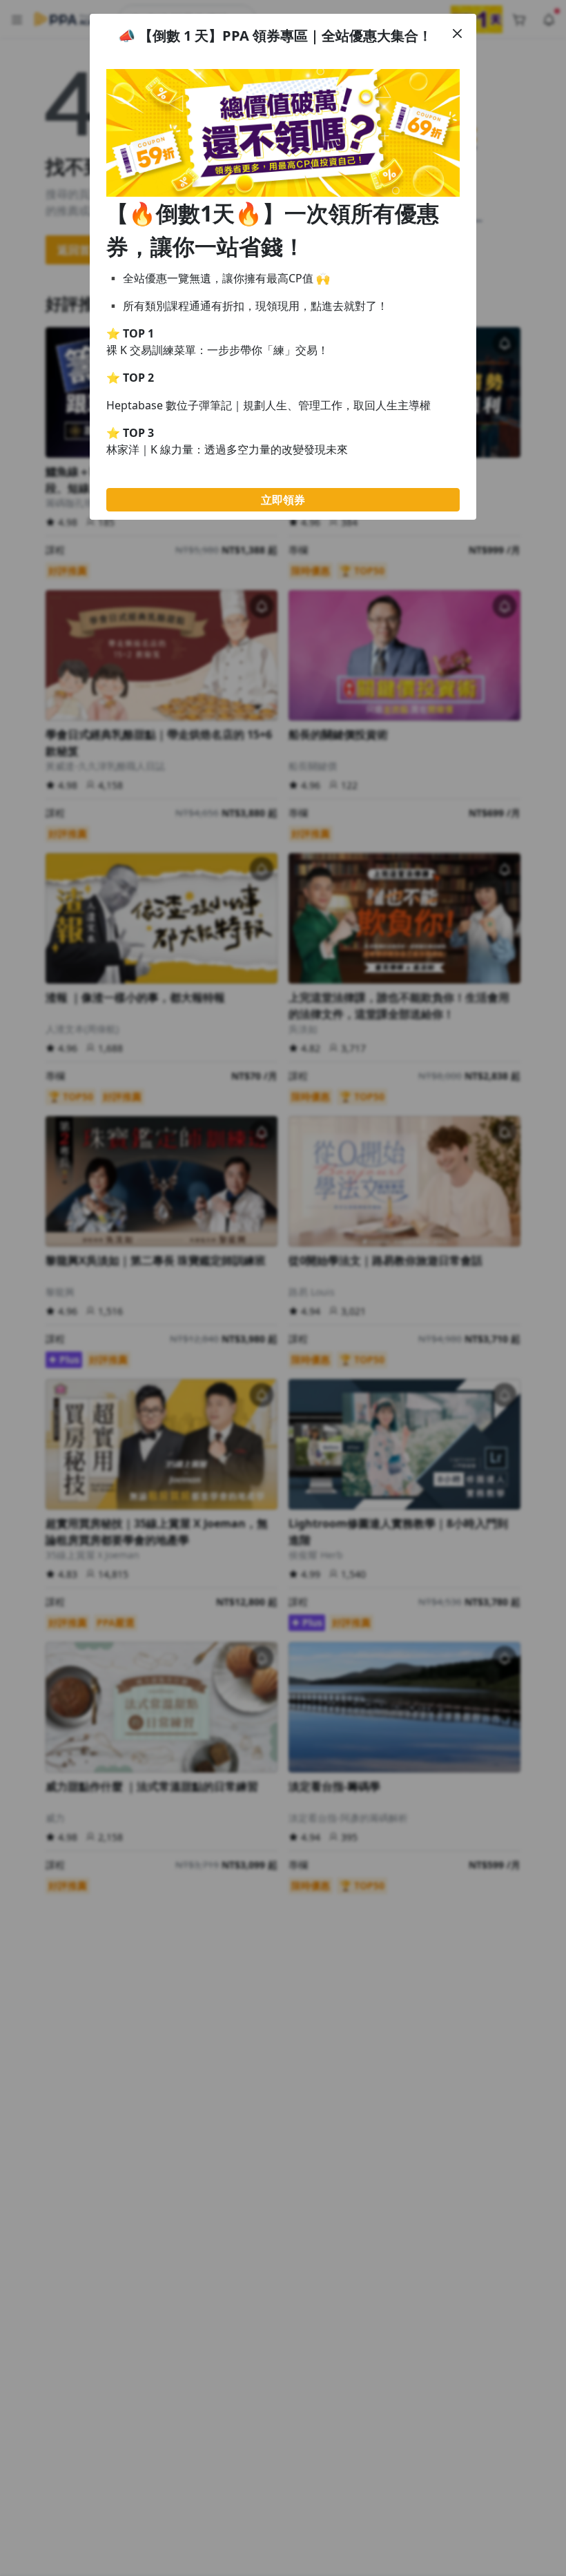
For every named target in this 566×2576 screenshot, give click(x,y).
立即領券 (283, 500)
